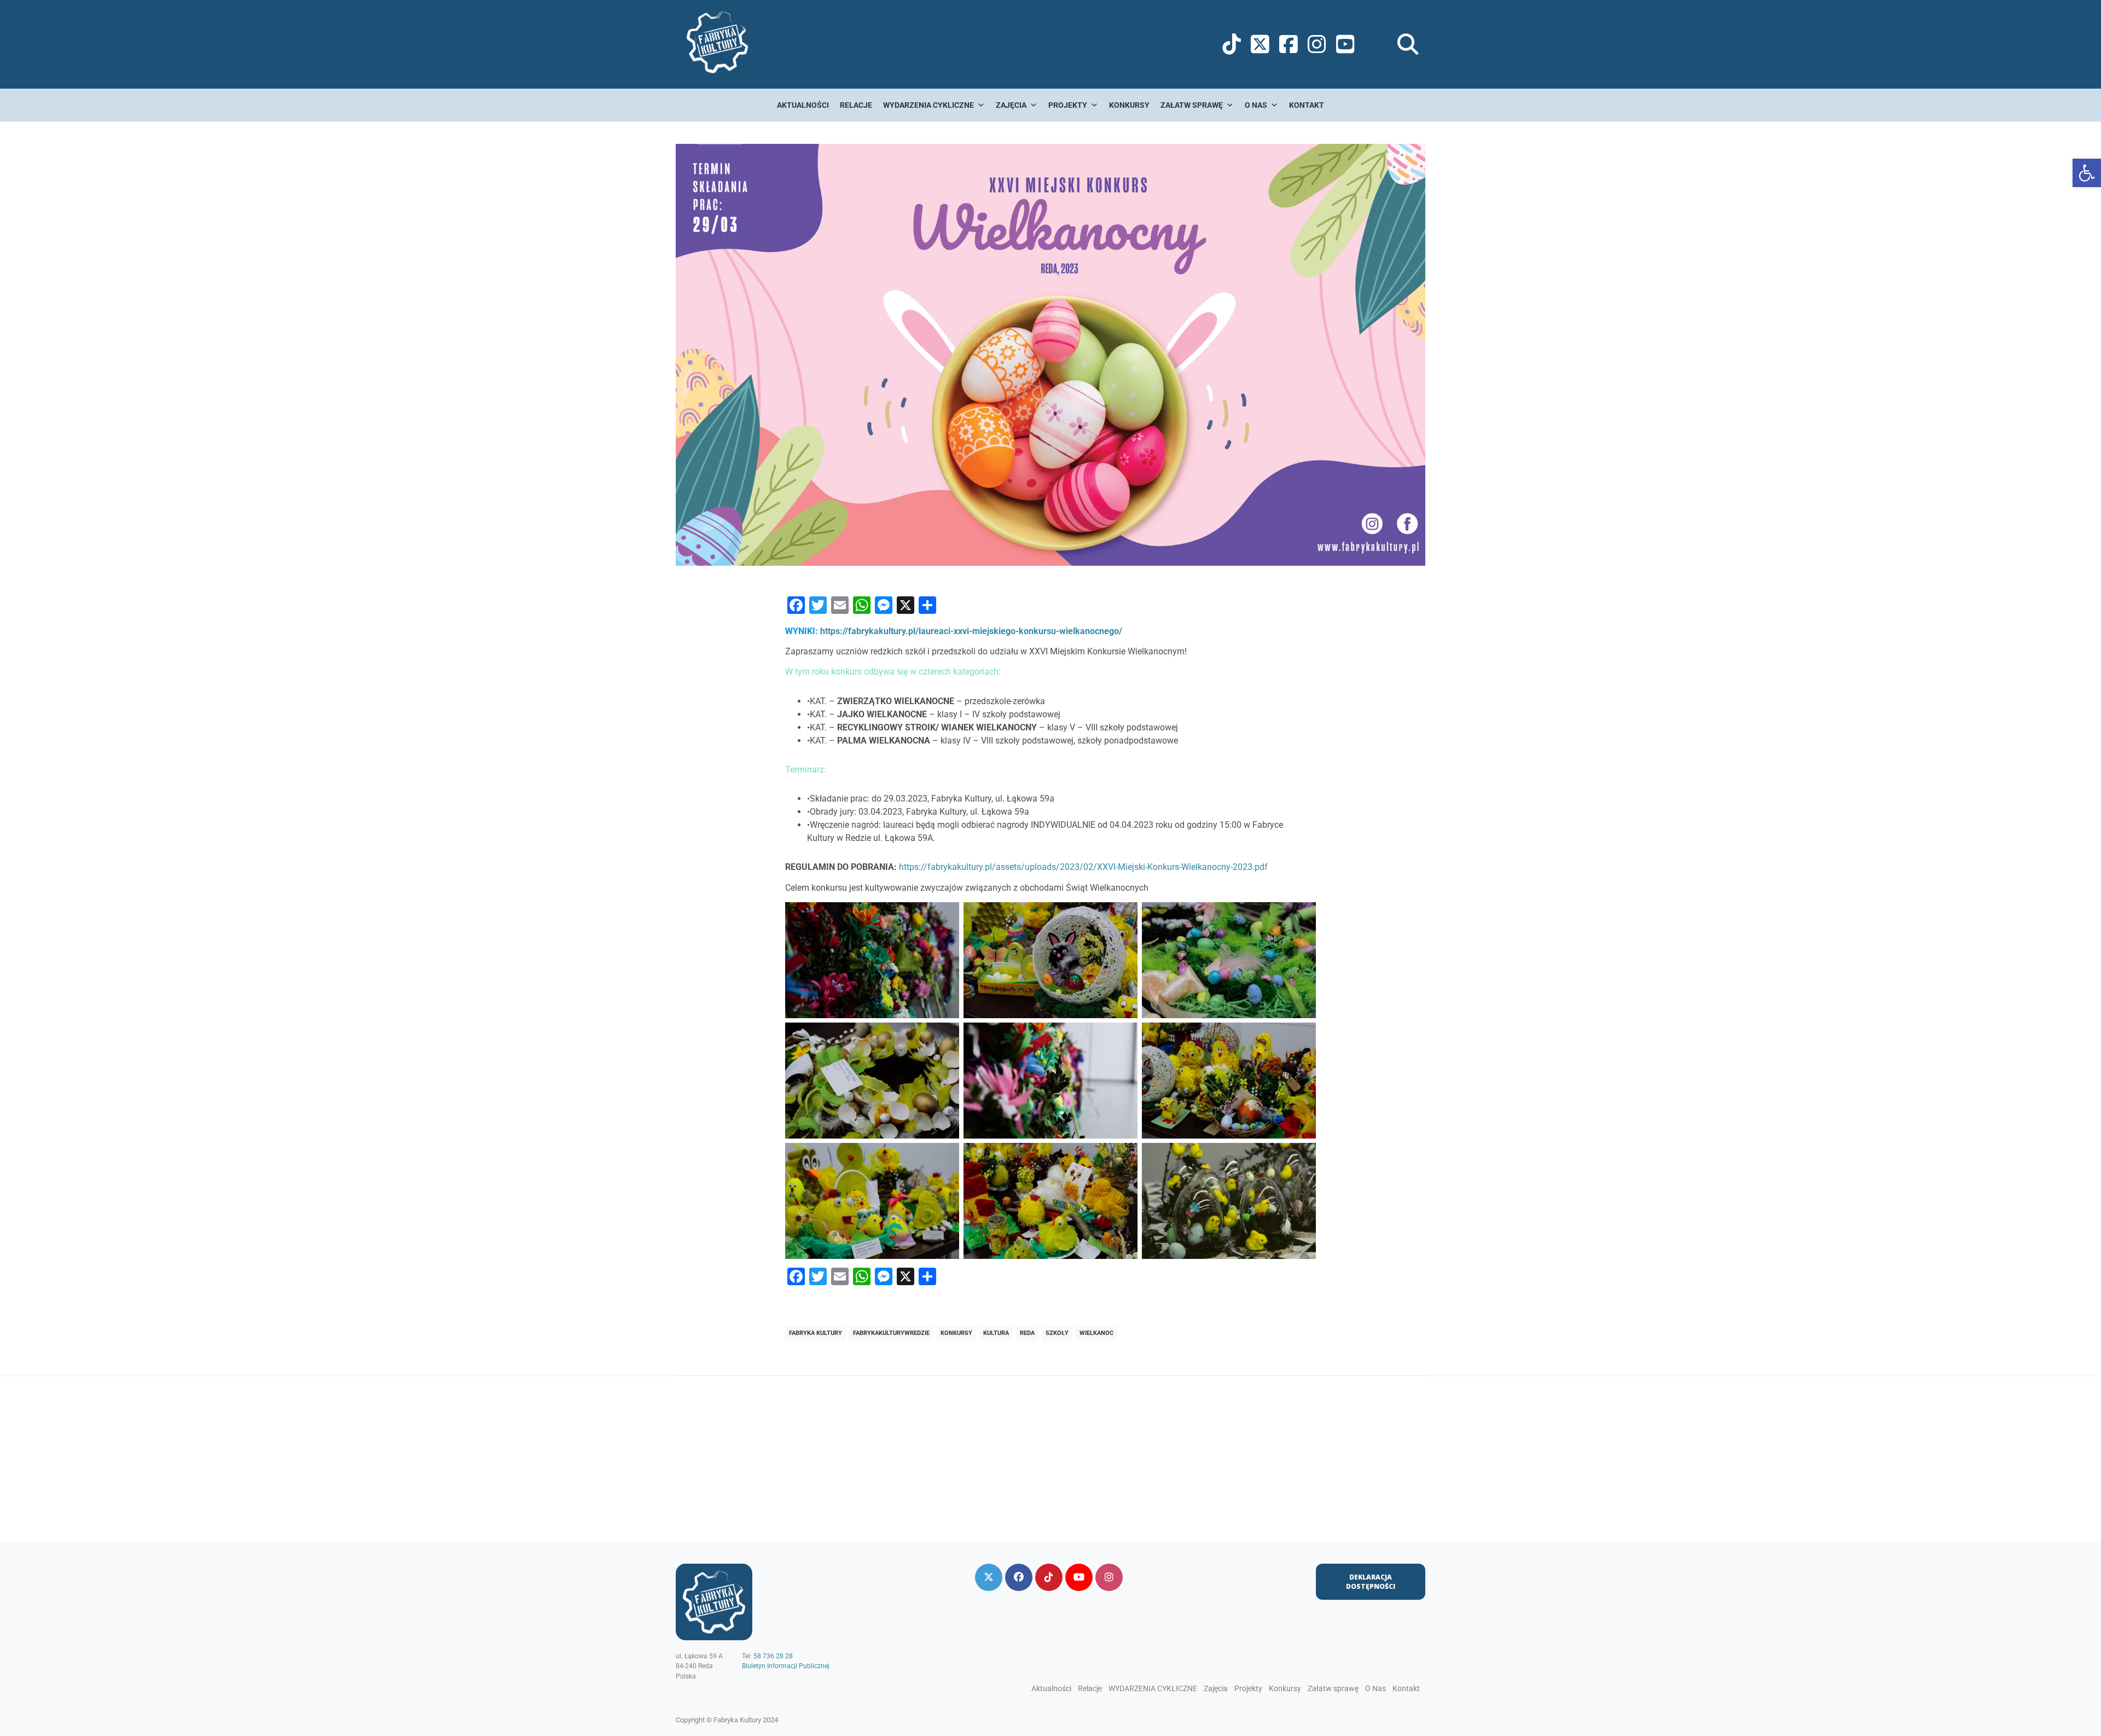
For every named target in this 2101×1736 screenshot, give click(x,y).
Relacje (856, 105)
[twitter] (989, 1577)
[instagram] (1109, 1577)
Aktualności (803, 105)
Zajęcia (1011, 105)
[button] (2087, 173)
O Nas (1256, 105)
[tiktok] (1049, 1577)
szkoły (1057, 1333)
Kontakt (1307, 105)
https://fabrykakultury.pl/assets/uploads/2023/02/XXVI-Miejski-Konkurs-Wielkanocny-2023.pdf (1083, 867)
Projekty (1068, 105)
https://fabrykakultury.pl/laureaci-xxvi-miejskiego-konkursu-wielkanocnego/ (971, 631)
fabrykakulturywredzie (891, 1333)
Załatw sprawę (1192, 105)
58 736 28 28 (773, 1656)
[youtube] (1079, 1577)
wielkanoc (1096, 1333)
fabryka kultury (816, 1333)
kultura (996, 1333)
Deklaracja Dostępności (1371, 1582)
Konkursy (1129, 105)
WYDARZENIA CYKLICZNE (928, 105)
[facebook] (1019, 1577)
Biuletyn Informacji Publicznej (786, 1666)
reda (1027, 1333)
